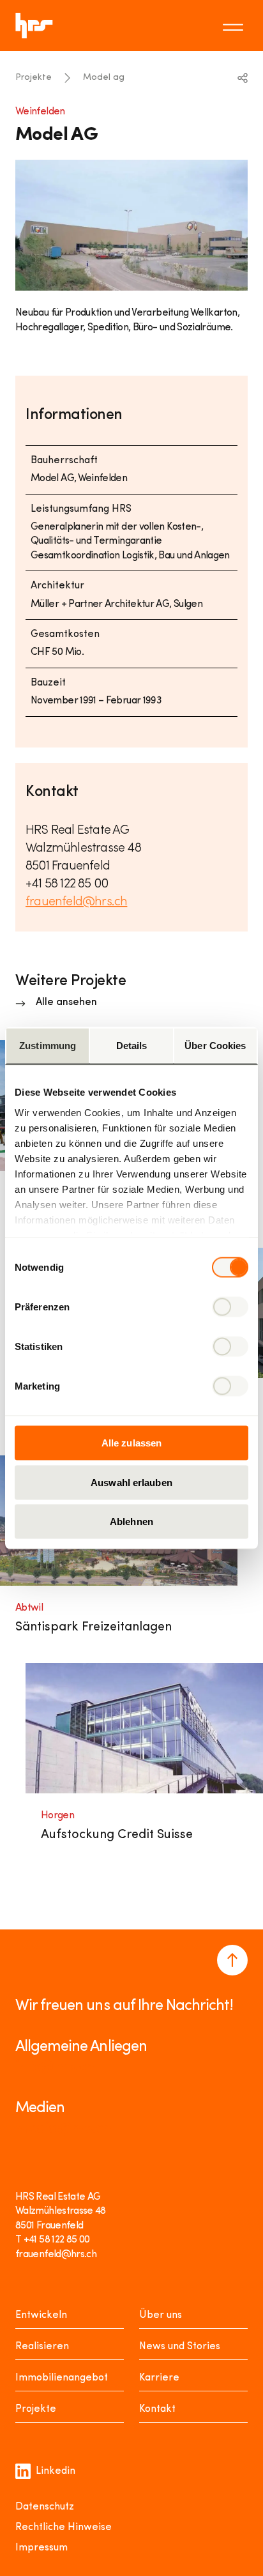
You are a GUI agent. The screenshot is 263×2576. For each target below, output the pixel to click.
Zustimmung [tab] (48, 1046)
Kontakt (157, 2409)
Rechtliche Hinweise (64, 2527)
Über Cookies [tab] (215, 1046)
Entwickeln (41, 2315)
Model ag (104, 78)
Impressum (41, 2548)
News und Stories (180, 2347)
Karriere (159, 2378)
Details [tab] (132, 1046)
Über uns (161, 2315)
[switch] (230, 1307)
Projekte (34, 78)
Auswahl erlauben (131, 1482)
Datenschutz (45, 2507)
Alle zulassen (131, 1443)
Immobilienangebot (62, 2378)
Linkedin (56, 2471)
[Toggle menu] (235, 26)
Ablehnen (131, 1522)
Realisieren (42, 2347)
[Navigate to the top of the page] (232, 1960)
